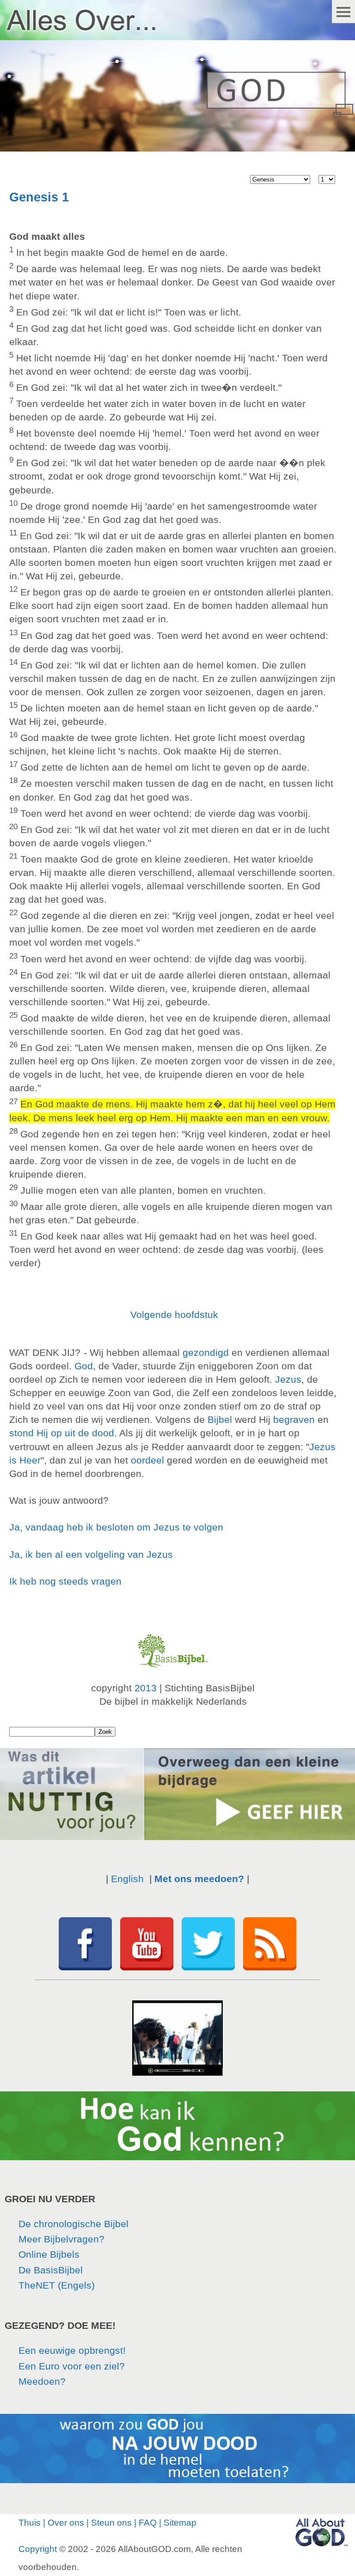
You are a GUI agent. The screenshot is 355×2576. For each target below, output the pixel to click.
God (84, 1366)
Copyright (38, 2549)
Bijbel (220, 1419)
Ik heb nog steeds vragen (65, 1581)
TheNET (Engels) (57, 2285)
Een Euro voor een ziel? (72, 2366)
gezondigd (206, 1352)
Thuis (30, 2523)
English (127, 1879)
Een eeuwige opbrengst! (72, 2350)
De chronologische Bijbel (73, 2224)
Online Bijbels (49, 2254)
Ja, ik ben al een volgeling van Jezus (91, 1554)
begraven (294, 1419)
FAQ (148, 2523)
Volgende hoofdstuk (174, 1315)
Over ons (66, 2523)
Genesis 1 (39, 197)
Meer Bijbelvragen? (61, 2239)
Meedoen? (42, 2381)
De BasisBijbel (51, 2270)
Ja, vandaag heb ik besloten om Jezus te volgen (116, 1527)
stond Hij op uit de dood (62, 1433)
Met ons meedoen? (199, 1879)
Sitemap (180, 2523)
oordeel (147, 1460)
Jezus (288, 1379)
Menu (343, 12)
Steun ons (111, 2523)
